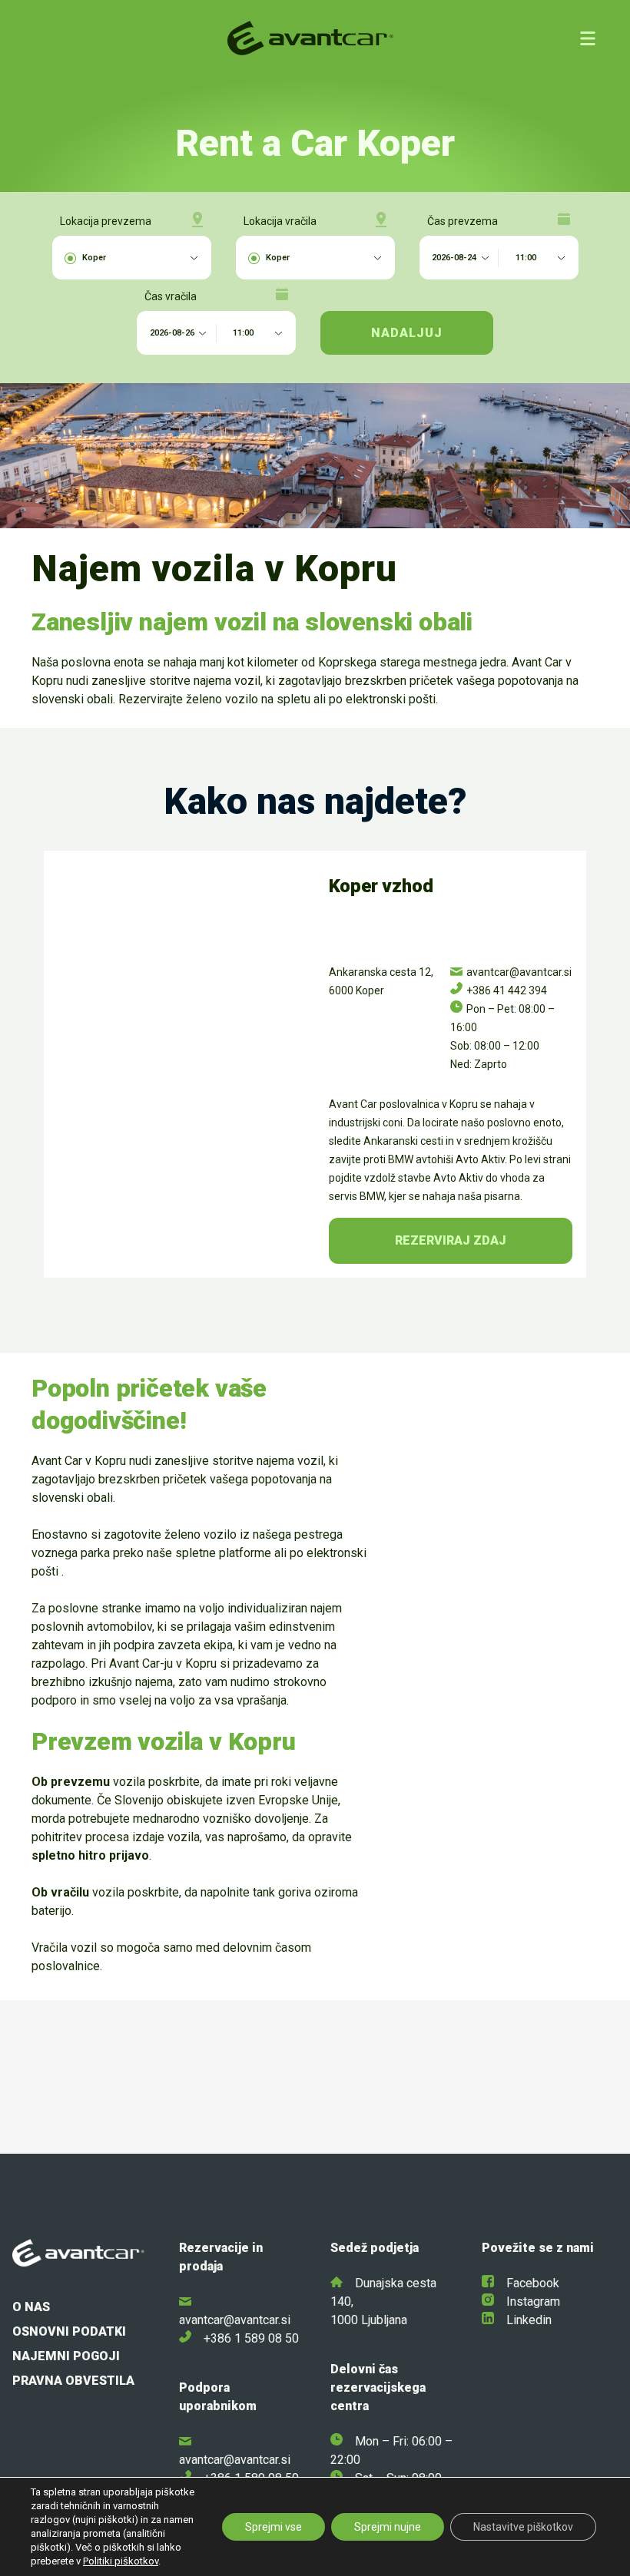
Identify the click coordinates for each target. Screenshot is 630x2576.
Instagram (533, 2302)
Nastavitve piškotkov (523, 2527)
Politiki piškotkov (121, 2561)
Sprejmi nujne (388, 2527)
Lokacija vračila (280, 221)
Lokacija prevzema (106, 221)
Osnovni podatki (69, 2331)
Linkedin (529, 2320)
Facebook (533, 2283)
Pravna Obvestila (73, 2381)
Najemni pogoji (66, 2356)
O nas (31, 2307)
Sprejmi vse (274, 2527)
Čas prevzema (463, 221)
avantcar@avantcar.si (235, 2320)
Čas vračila (171, 296)
